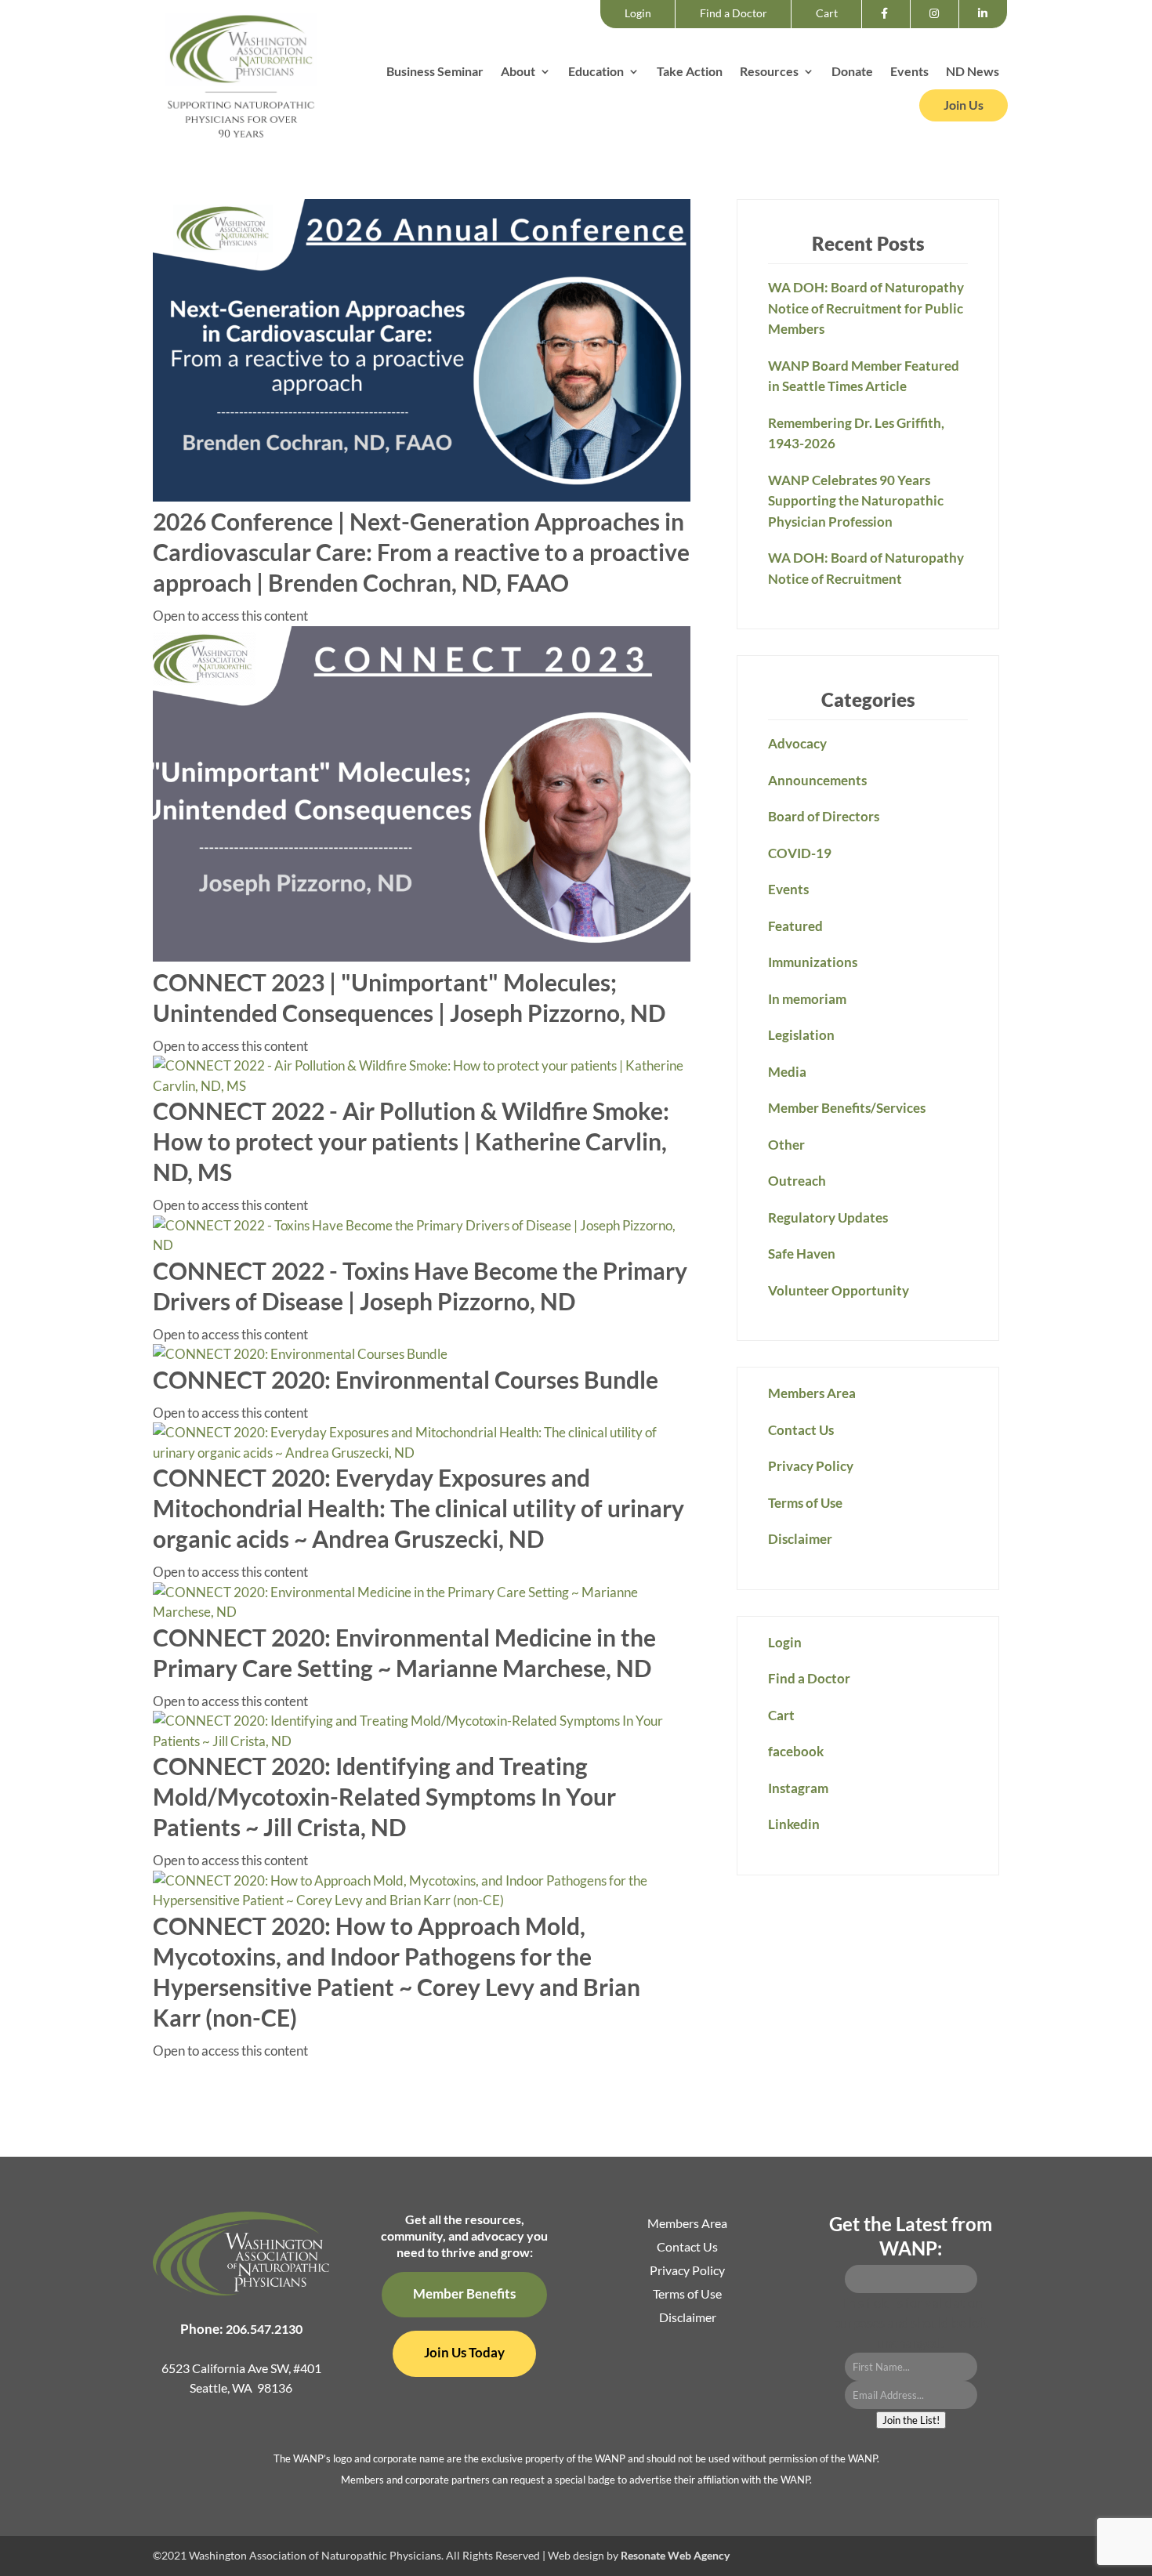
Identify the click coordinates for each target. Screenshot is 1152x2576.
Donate (852, 72)
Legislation (801, 1035)
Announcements (817, 780)
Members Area (812, 1393)
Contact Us (801, 1430)
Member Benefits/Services (847, 1108)
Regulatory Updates (828, 1217)
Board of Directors (824, 816)
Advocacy (797, 743)
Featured (795, 926)
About (518, 72)
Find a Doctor (734, 13)
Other (786, 1145)
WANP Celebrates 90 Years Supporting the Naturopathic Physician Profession (856, 501)
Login (638, 13)
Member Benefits (464, 2293)
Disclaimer (800, 1539)
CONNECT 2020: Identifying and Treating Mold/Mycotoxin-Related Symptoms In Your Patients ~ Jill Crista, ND (384, 1796)
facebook (889, 27)
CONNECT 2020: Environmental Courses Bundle (406, 1379)
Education (596, 72)
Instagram (939, 27)
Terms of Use (805, 1503)
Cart (827, 13)
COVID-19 (800, 853)
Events (909, 72)
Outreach (797, 1181)
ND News (973, 72)
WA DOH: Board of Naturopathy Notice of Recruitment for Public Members (866, 308)
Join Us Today (464, 2352)
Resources (769, 72)
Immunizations (813, 962)
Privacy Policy (811, 1466)
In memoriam (807, 999)
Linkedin (987, 27)
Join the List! (911, 2420)
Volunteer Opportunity (839, 1290)
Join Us (964, 105)
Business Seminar (435, 72)
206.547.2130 (264, 2329)
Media (787, 1072)
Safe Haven (802, 1254)
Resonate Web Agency (675, 2555)
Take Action (690, 72)
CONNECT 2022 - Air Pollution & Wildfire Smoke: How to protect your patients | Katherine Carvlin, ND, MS (411, 1141)
